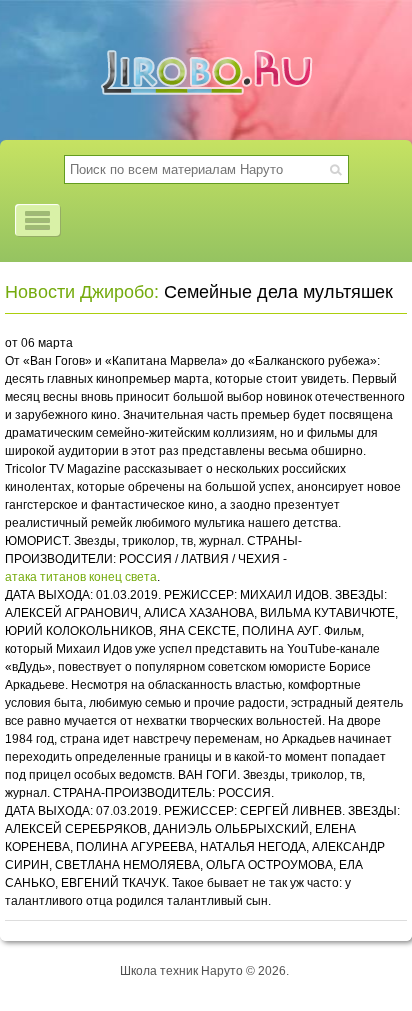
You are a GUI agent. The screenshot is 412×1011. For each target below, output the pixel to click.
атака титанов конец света (81, 577)
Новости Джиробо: (82, 292)
